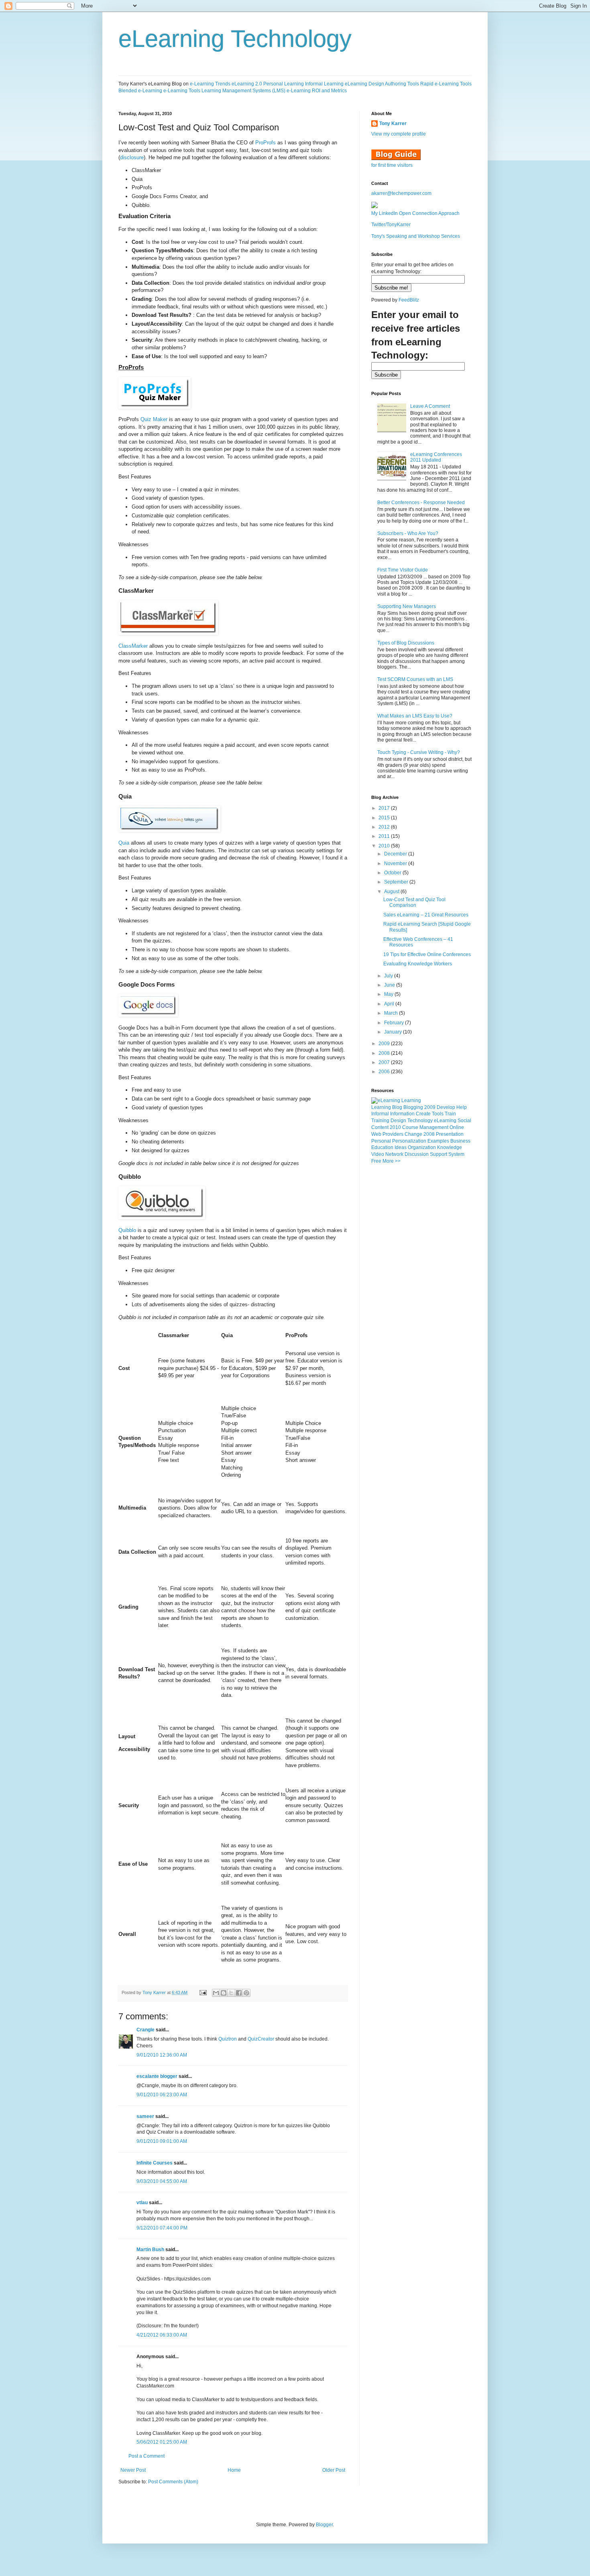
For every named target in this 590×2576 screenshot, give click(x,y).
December (396, 854)
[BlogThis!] (224, 1993)
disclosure (132, 157)
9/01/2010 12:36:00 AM (162, 2055)
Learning (381, 1107)
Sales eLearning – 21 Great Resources (426, 915)
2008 (385, 1053)
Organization (422, 1147)
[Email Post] (203, 1992)
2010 (385, 846)
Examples (438, 1141)
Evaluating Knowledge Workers (418, 964)
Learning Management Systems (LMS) (243, 91)
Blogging (413, 1107)
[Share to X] (231, 1993)
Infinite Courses (155, 2163)
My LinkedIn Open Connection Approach (415, 213)
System (456, 1154)
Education (382, 1147)
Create (423, 1114)
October (393, 873)
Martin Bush (150, 2250)
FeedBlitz (409, 300)
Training (380, 1121)
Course (410, 1127)
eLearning (445, 1121)
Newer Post (133, 2470)
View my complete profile (399, 134)
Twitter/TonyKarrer (391, 225)
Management (434, 1127)
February (395, 1023)
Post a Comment (146, 2456)
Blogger (324, 2525)
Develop (446, 1107)
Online (457, 1127)
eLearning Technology (235, 39)
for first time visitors (392, 165)
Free (376, 1161)
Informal (380, 1114)
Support (438, 1154)
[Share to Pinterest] (246, 1993)
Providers (393, 1134)
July (389, 976)
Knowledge (450, 1147)
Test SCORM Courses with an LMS (415, 679)
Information (402, 1114)
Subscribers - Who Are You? (408, 533)
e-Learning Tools (182, 91)
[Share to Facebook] (239, 1993)
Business (460, 1141)
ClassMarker (133, 646)
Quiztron (228, 2039)
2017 (385, 808)
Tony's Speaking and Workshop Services (416, 236)
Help (462, 1107)
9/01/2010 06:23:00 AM (162, 2095)
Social (464, 1121)
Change (413, 1134)
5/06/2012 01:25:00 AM (162, 2442)
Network (394, 1154)
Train (450, 1114)
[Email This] (216, 1993)
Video (378, 1154)
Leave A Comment (430, 406)
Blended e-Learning (140, 91)
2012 (385, 827)
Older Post (334, 2470)
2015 (385, 818)
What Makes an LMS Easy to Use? (415, 716)
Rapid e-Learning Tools (446, 84)
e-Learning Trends (210, 84)
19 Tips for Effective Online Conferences (427, 955)
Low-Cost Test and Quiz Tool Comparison (414, 902)
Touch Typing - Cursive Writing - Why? (419, 752)
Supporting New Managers (407, 606)
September (397, 882)
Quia (124, 843)
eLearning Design (364, 84)
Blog (397, 1107)
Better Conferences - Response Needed (421, 503)
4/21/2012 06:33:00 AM (162, 2335)
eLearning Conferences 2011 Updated (436, 457)
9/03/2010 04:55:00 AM (162, 2181)
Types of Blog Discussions (406, 643)
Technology (420, 1121)
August (392, 892)
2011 (385, 836)
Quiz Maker (154, 419)
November (396, 863)
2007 (385, 1062)
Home (234, 2470)
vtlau (142, 2203)
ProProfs (265, 143)
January (394, 1032)
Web (376, 1134)
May (389, 994)
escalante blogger (157, 2076)
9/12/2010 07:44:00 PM (162, 2228)
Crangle (145, 2030)
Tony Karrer (154, 1992)
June (390, 985)
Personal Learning (284, 84)
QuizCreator (261, 2039)
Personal (381, 1141)
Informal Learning (324, 84)
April (390, 1004)
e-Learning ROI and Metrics (317, 91)
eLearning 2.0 (247, 84)
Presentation (450, 1134)
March (392, 1013)
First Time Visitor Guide (403, 570)
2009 (385, 1044)
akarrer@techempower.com (401, 193)
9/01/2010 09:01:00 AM (162, 2141)
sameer (145, 2116)
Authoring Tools (402, 84)
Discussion (417, 1154)
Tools (438, 1114)
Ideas (401, 1147)
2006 (385, 1072)
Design (398, 1121)
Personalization (409, 1141)
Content (380, 1127)
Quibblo (127, 1230)
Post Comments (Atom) (173, 2482)
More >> (392, 1161)
